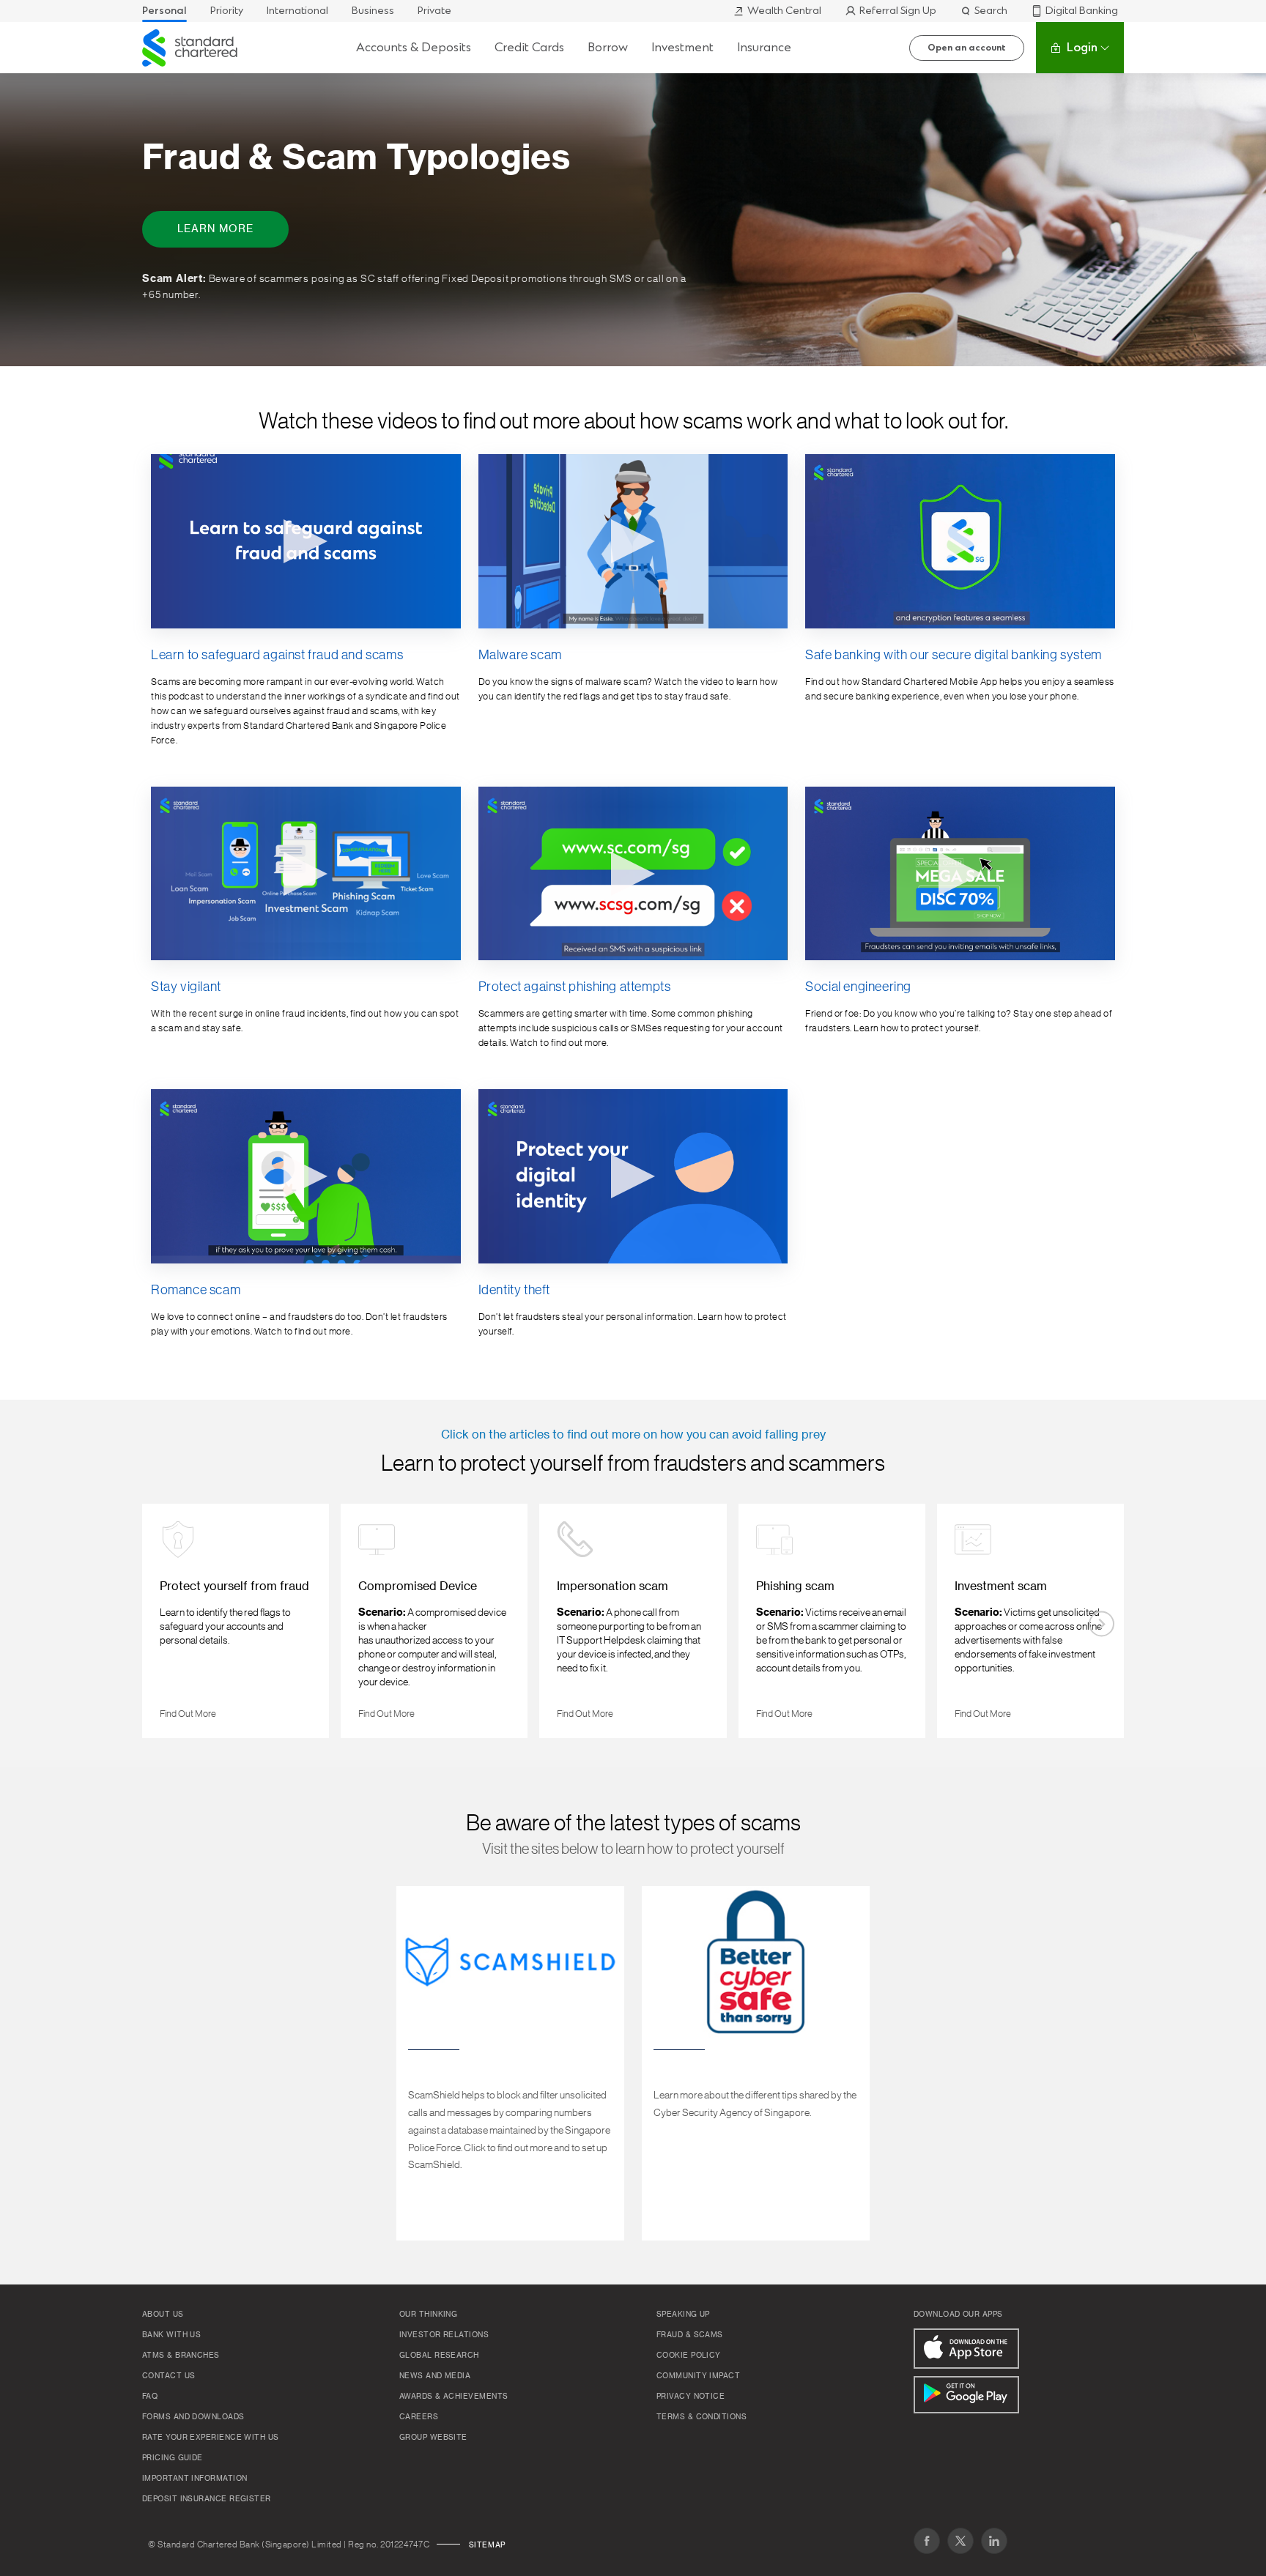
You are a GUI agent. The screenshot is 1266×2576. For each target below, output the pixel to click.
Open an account (967, 48)
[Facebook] (927, 2541)
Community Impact (698, 2376)
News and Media (435, 2376)
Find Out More (195, 1710)
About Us (163, 2315)
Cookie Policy (689, 2356)
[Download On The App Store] (966, 2349)
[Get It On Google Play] (966, 2395)
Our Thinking (428, 2315)
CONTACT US (169, 2376)
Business (373, 11)
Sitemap (487, 2545)
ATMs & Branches (181, 2356)
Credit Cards (529, 47)
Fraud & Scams (690, 2335)
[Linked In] (994, 2541)
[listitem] (236, 1621)
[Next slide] (1102, 1624)
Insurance (764, 47)
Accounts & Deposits (414, 47)
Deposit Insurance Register (207, 2499)
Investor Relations (444, 2335)
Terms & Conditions (702, 2417)
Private (434, 11)
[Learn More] (633, 220)
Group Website (433, 2438)
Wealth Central (784, 11)
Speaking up (683, 2315)
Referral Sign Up (898, 11)
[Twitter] (960, 2541)
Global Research (439, 2356)
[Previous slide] (164, 1624)
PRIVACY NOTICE (691, 2397)
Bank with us (171, 2335)
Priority (227, 11)
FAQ (150, 2397)
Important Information (195, 2479)
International (297, 11)
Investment (682, 47)
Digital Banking (1082, 11)
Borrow (608, 47)
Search (991, 11)
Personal (164, 11)
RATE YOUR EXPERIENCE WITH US (211, 2438)
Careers (419, 2417)
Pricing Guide (173, 2458)
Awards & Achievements (454, 2397)
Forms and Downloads (193, 2417)
